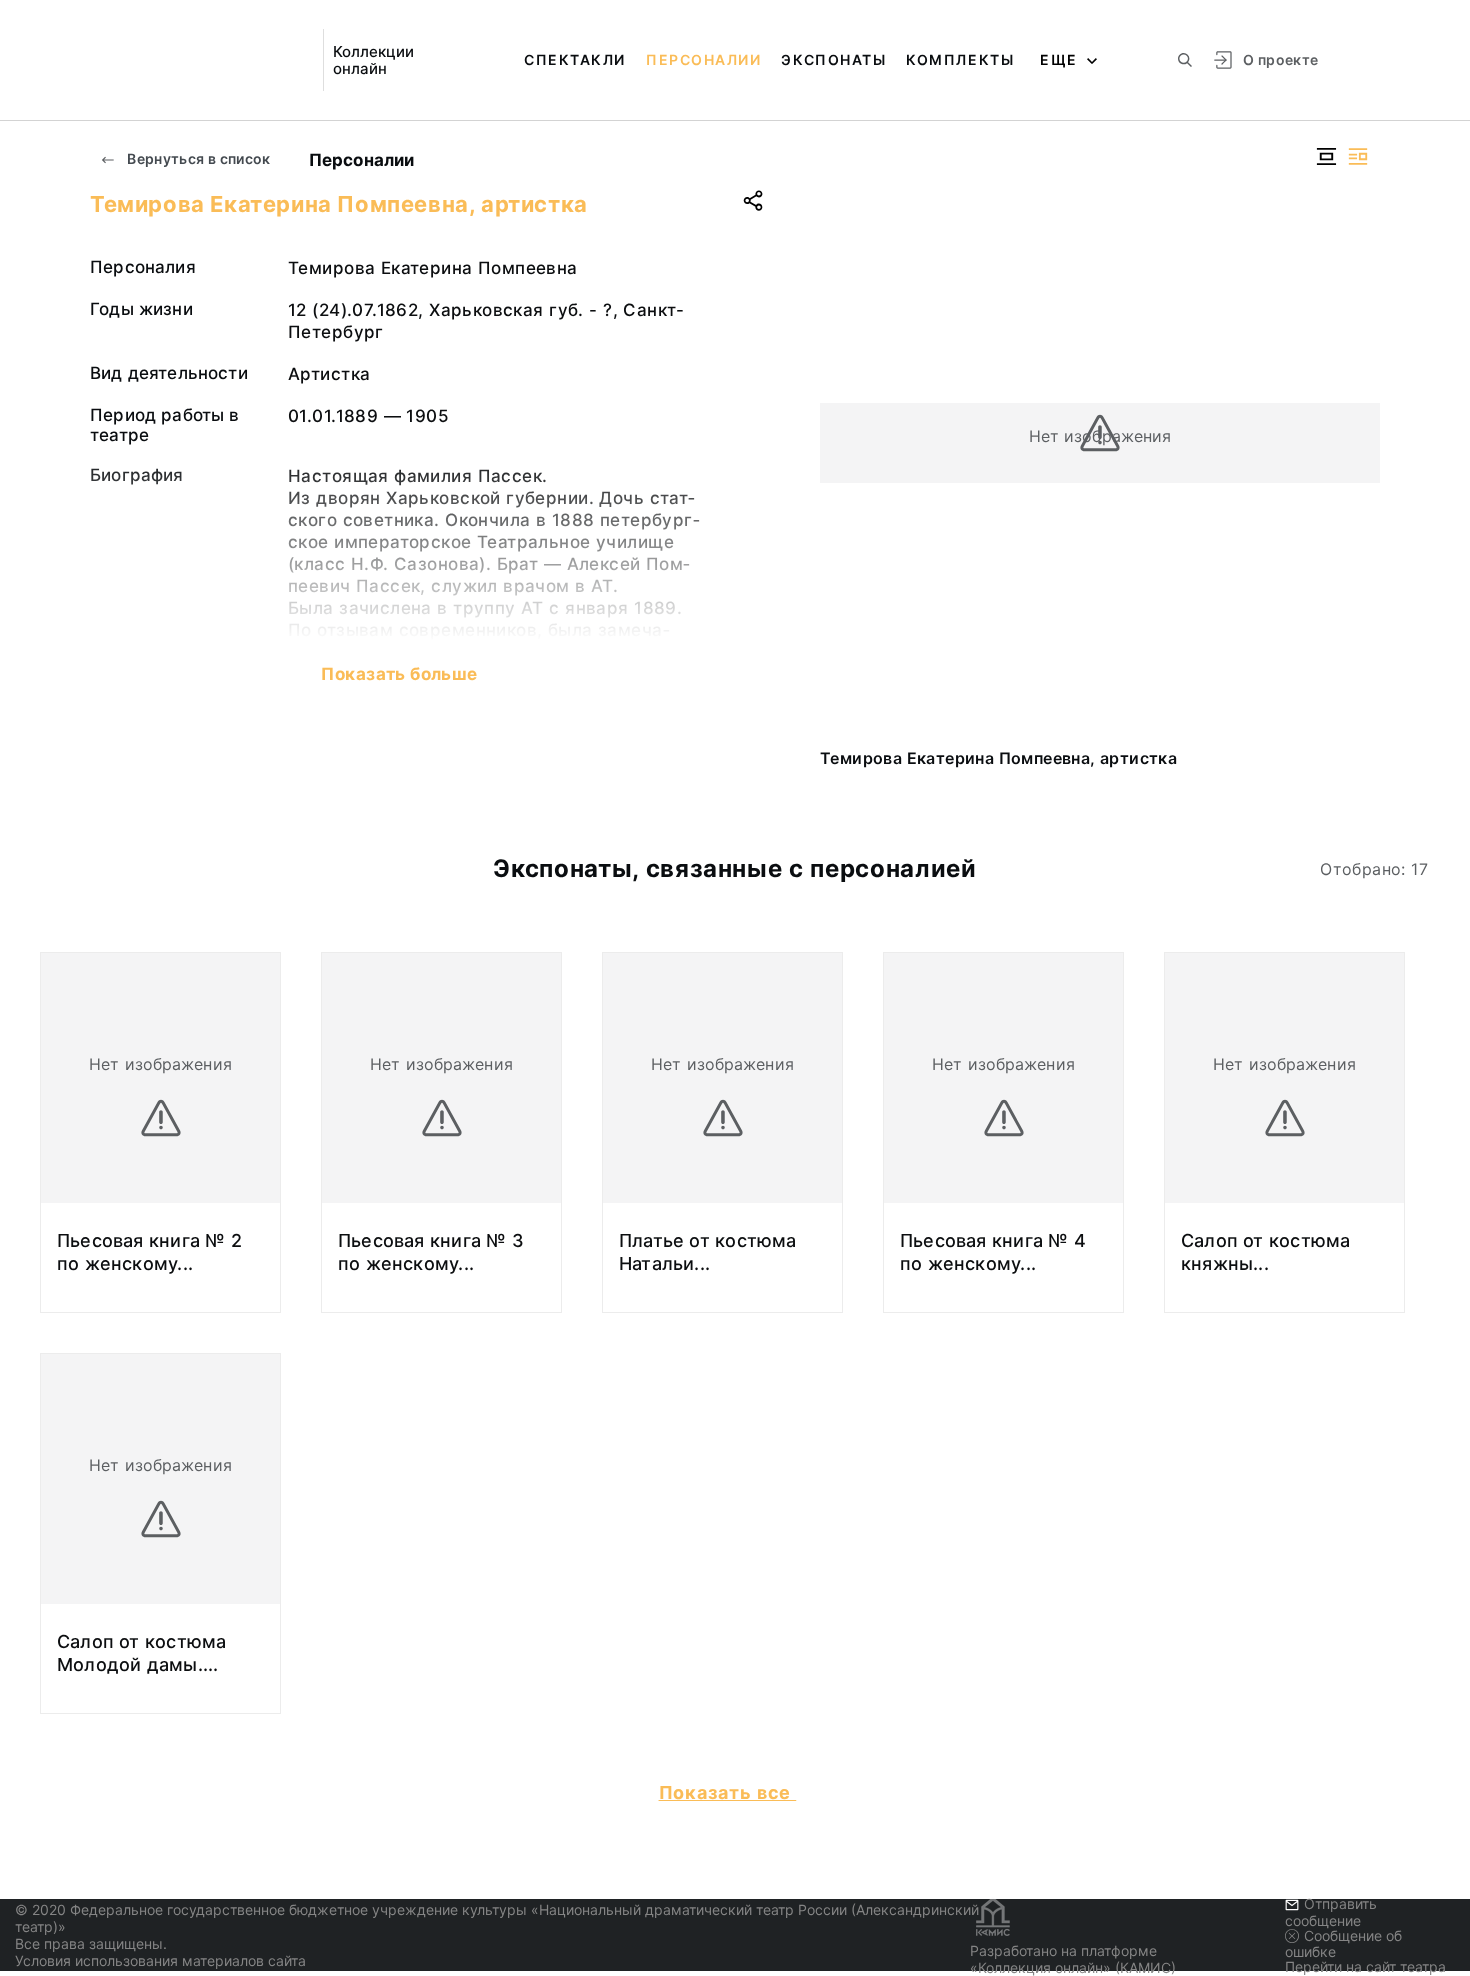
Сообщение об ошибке (1343, 1943)
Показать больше (399, 674)
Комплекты (960, 59)
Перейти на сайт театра (1365, 1966)
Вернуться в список (197, 158)
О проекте (1280, 59)
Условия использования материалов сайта (160, 1960)
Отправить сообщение (1331, 1911)
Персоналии (703, 59)
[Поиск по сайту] (1185, 60)
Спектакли (575, 59)
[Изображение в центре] (1326, 156)
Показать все (728, 1792)
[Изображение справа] (1358, 156)
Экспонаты (833, 59)
